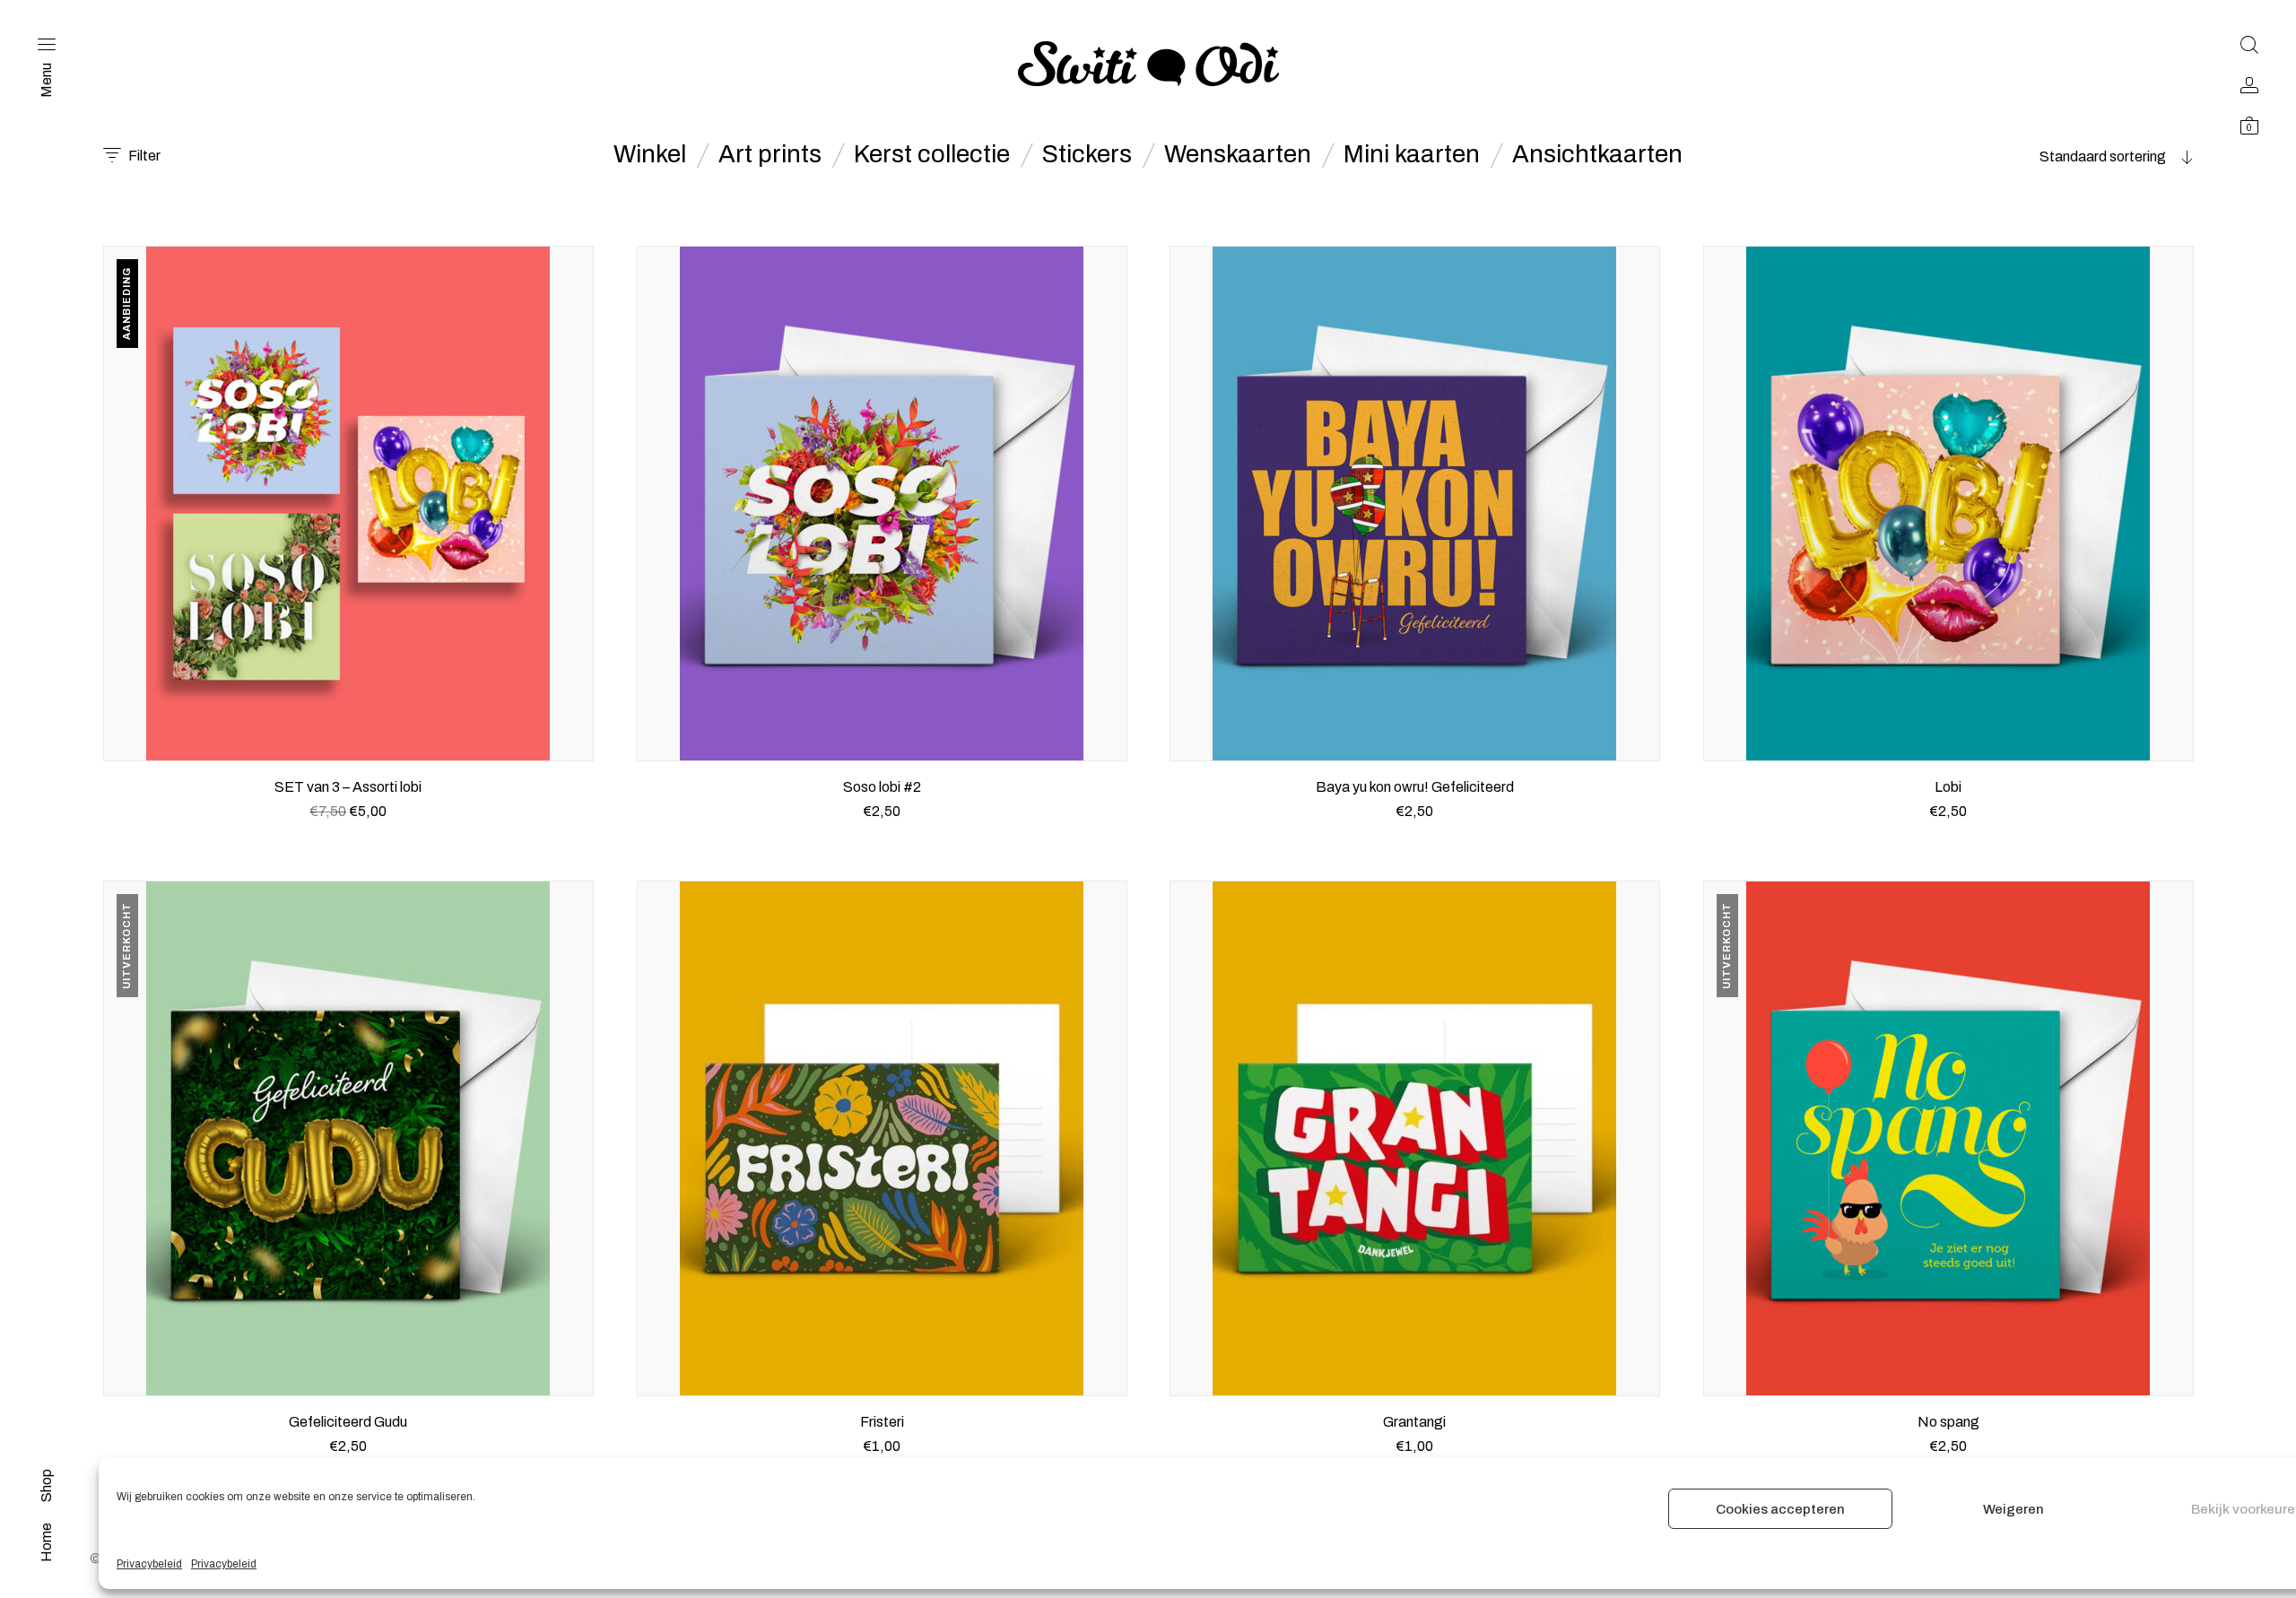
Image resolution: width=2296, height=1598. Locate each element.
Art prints (770, 154)
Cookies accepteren (1780, 1509)
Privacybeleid (149, 1564)
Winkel (650, 154)
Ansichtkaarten (1597, 154)
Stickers (1087, 154)
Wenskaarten (1238, 154)
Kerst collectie (932, 154)
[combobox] (2081, 157)
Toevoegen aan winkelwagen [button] (348, 834)
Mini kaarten (1412, 154)
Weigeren (2013, 1509)
